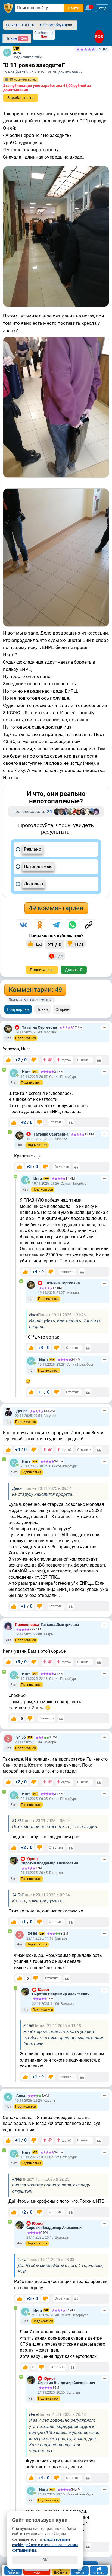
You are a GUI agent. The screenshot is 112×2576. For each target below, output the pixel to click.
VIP (16, 49)
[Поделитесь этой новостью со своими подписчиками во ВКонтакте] (23, 925)
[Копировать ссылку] (89, 925)
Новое (16, 38)
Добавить (60, 2573)
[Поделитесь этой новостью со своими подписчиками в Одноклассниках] (40, 925)
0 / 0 (59, 956)
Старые (62, 1009)
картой (66, 1060)
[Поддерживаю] (8, 1060)
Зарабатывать (21, 98)
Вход (102, 8)
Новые (42, 1009)
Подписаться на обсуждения (31, 1000)
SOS (99, 37)
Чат (8, 1038)
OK (45, 2560)
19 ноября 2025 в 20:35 (24, 72)
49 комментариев (56, 908)
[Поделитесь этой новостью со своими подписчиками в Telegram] (56, 925)
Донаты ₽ (74, 970)
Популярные (18, 1009)
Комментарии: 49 (35, 990)
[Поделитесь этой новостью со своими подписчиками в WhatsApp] (72, 925)
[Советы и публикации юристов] (8, 8)
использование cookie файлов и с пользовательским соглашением (45, 2545)
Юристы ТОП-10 (20, 25)
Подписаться (42, 970)
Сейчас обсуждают (57, 25)
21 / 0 (55, 944)
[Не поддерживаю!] (34, 1060)
